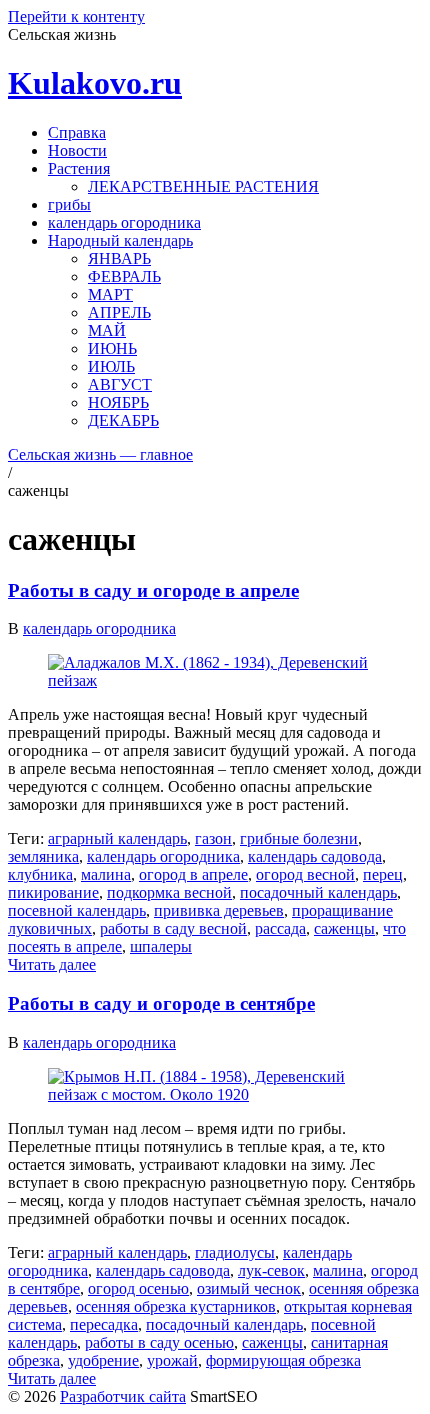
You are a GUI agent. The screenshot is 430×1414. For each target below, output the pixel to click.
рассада (280, 928)
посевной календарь (77, 910)
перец (383, 874)
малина (106, 874)
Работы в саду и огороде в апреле (153, 590)
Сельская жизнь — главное (100, 454)
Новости (77, 150)
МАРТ (110, 294)
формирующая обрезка (283, 1360)
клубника (40, 874)
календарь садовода (315, 856)
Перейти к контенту (76, 16)
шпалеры (161, 946)
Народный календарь (120, 240)
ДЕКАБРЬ (123, 420)
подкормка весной (169, 892)
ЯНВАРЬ (119, 258)
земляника (43, 856)
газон (213, 838)
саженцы (344, 928)
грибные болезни (299, 838)
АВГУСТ (120, 384)
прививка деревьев (219, 910)
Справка (77, 132)
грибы (69, 204)
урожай (172, 1360)
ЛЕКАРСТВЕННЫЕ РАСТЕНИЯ (203, 186)
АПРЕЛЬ (119, 312)
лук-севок (271, 1270)
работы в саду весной (173, 928)
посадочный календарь (318, 892)
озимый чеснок (249, 1288)
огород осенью (138, 1288)
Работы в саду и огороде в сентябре (161, 1003)
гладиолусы (235, 1252)
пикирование (53, 892)
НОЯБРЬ (118, 402)
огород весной (305, 874)
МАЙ (107, 330)
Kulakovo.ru (95, 83)
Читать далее (52, 964)
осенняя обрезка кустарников (176, 1306)
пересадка (104, 1324)
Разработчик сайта (123, 1396)
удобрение (103, 1360)
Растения (79, 168)
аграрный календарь (117, 838)
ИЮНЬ (112, 348)
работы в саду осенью (159, 1342)
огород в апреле (193, 874)
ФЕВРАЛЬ (124, 276)
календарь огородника (124, 222)
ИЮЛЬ (111, 366)
